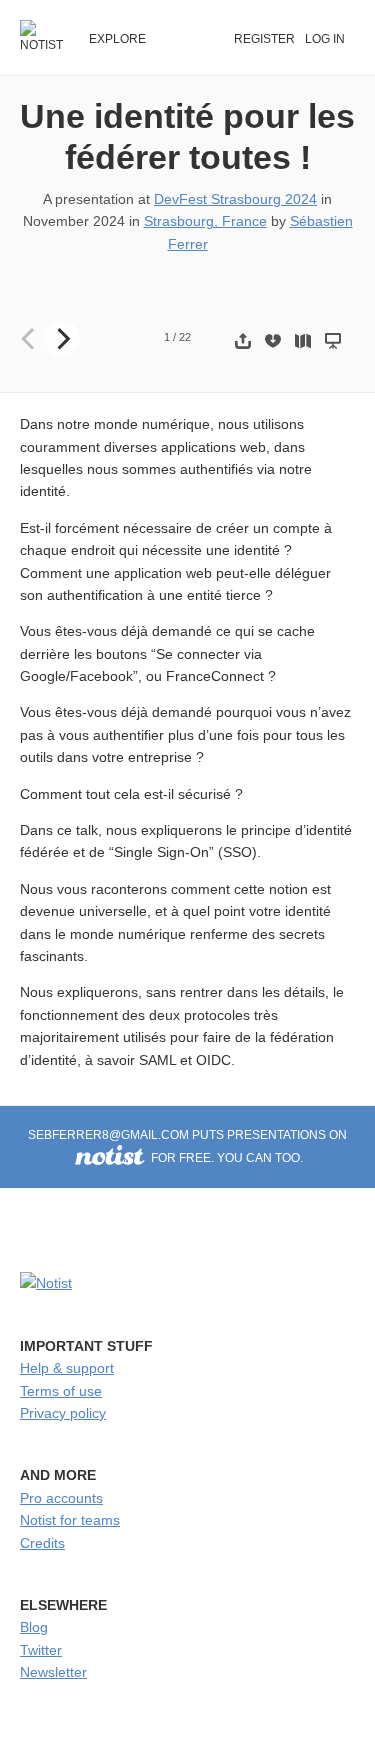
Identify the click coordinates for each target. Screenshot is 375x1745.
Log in (325, 39)
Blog (34, 1627)
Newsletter (53, 1672)
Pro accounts (61, 1498)
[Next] (62, 339)
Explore (117, 39)
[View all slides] (303, 340)
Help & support (67, 1368)
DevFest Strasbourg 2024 (235, 199)
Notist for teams (70, 1520)
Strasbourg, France (205, 221)
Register (264, 39)
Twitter (41, 1650)
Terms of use (61, 1391)
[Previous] (30, 339)
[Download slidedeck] (273, 340)
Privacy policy (63, 1413)
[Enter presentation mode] (333, 340)
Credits (42, 1543)
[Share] (243, 340)
